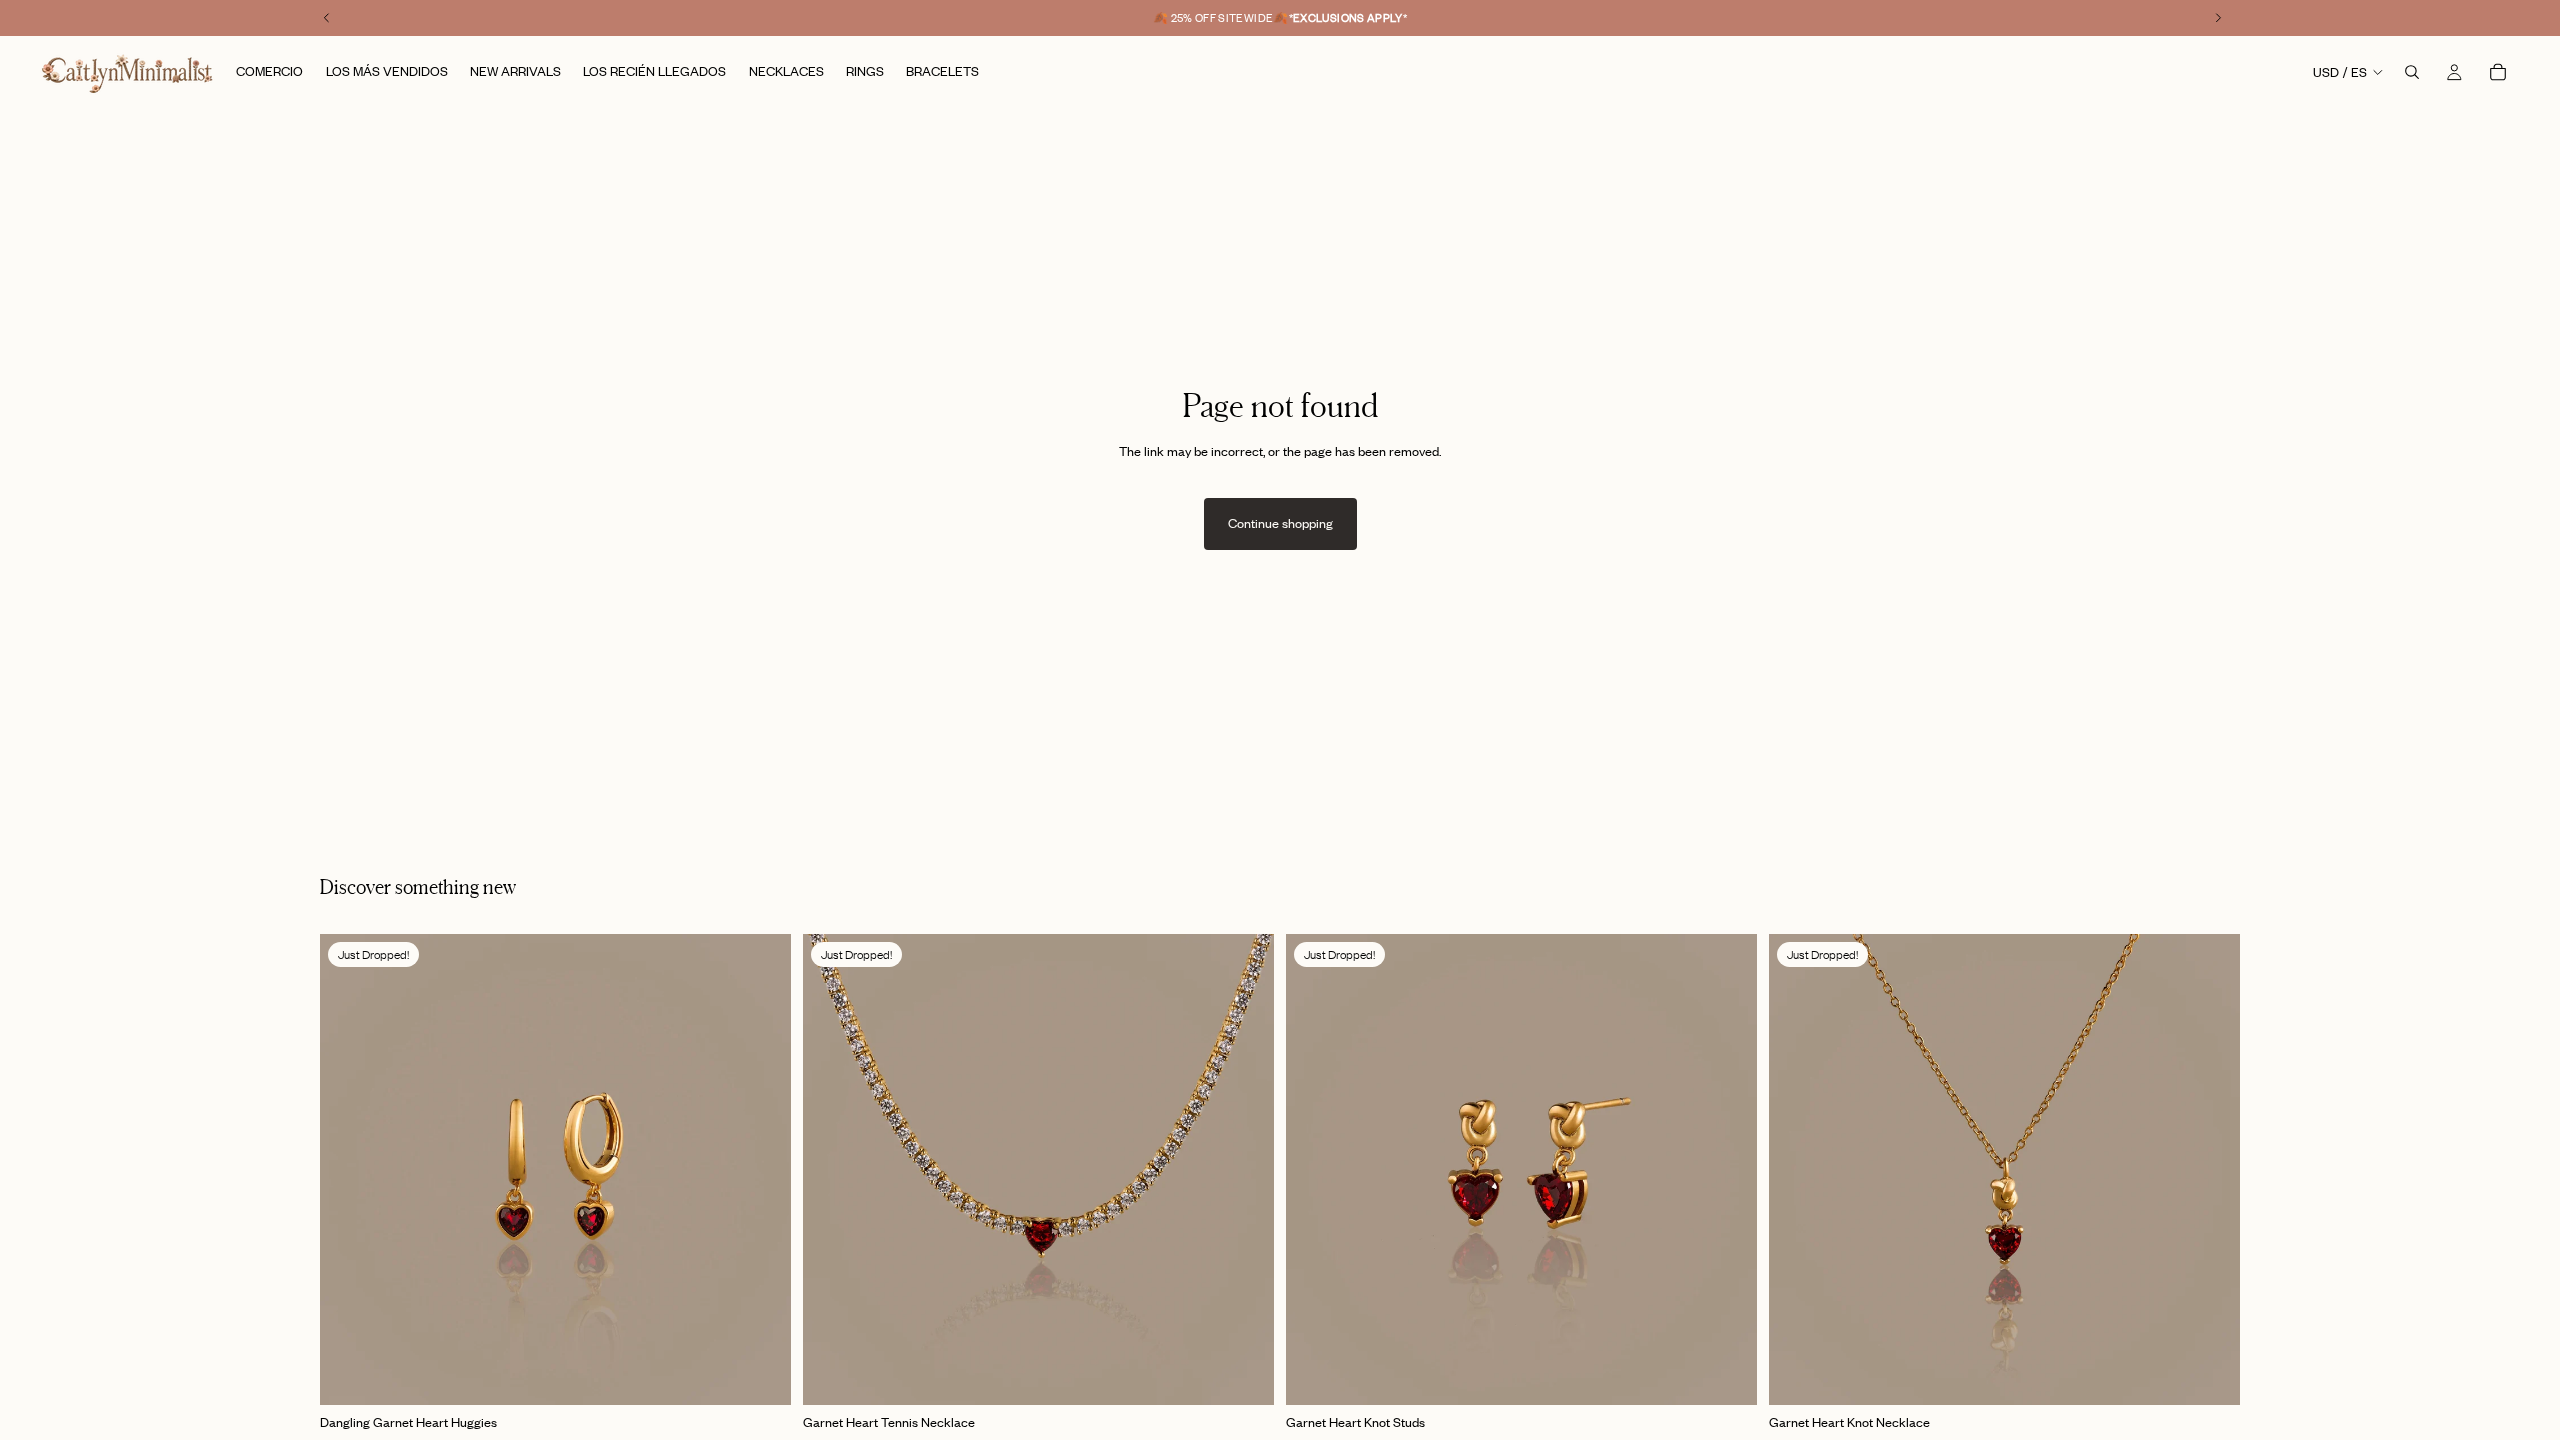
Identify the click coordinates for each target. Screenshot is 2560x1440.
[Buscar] (2412, 72)
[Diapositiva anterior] (350, 1170)
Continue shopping (1280, 523)
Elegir (777, 1374)
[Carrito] (2498, 72)
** (1348, 18)
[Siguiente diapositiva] (761, 1170)
